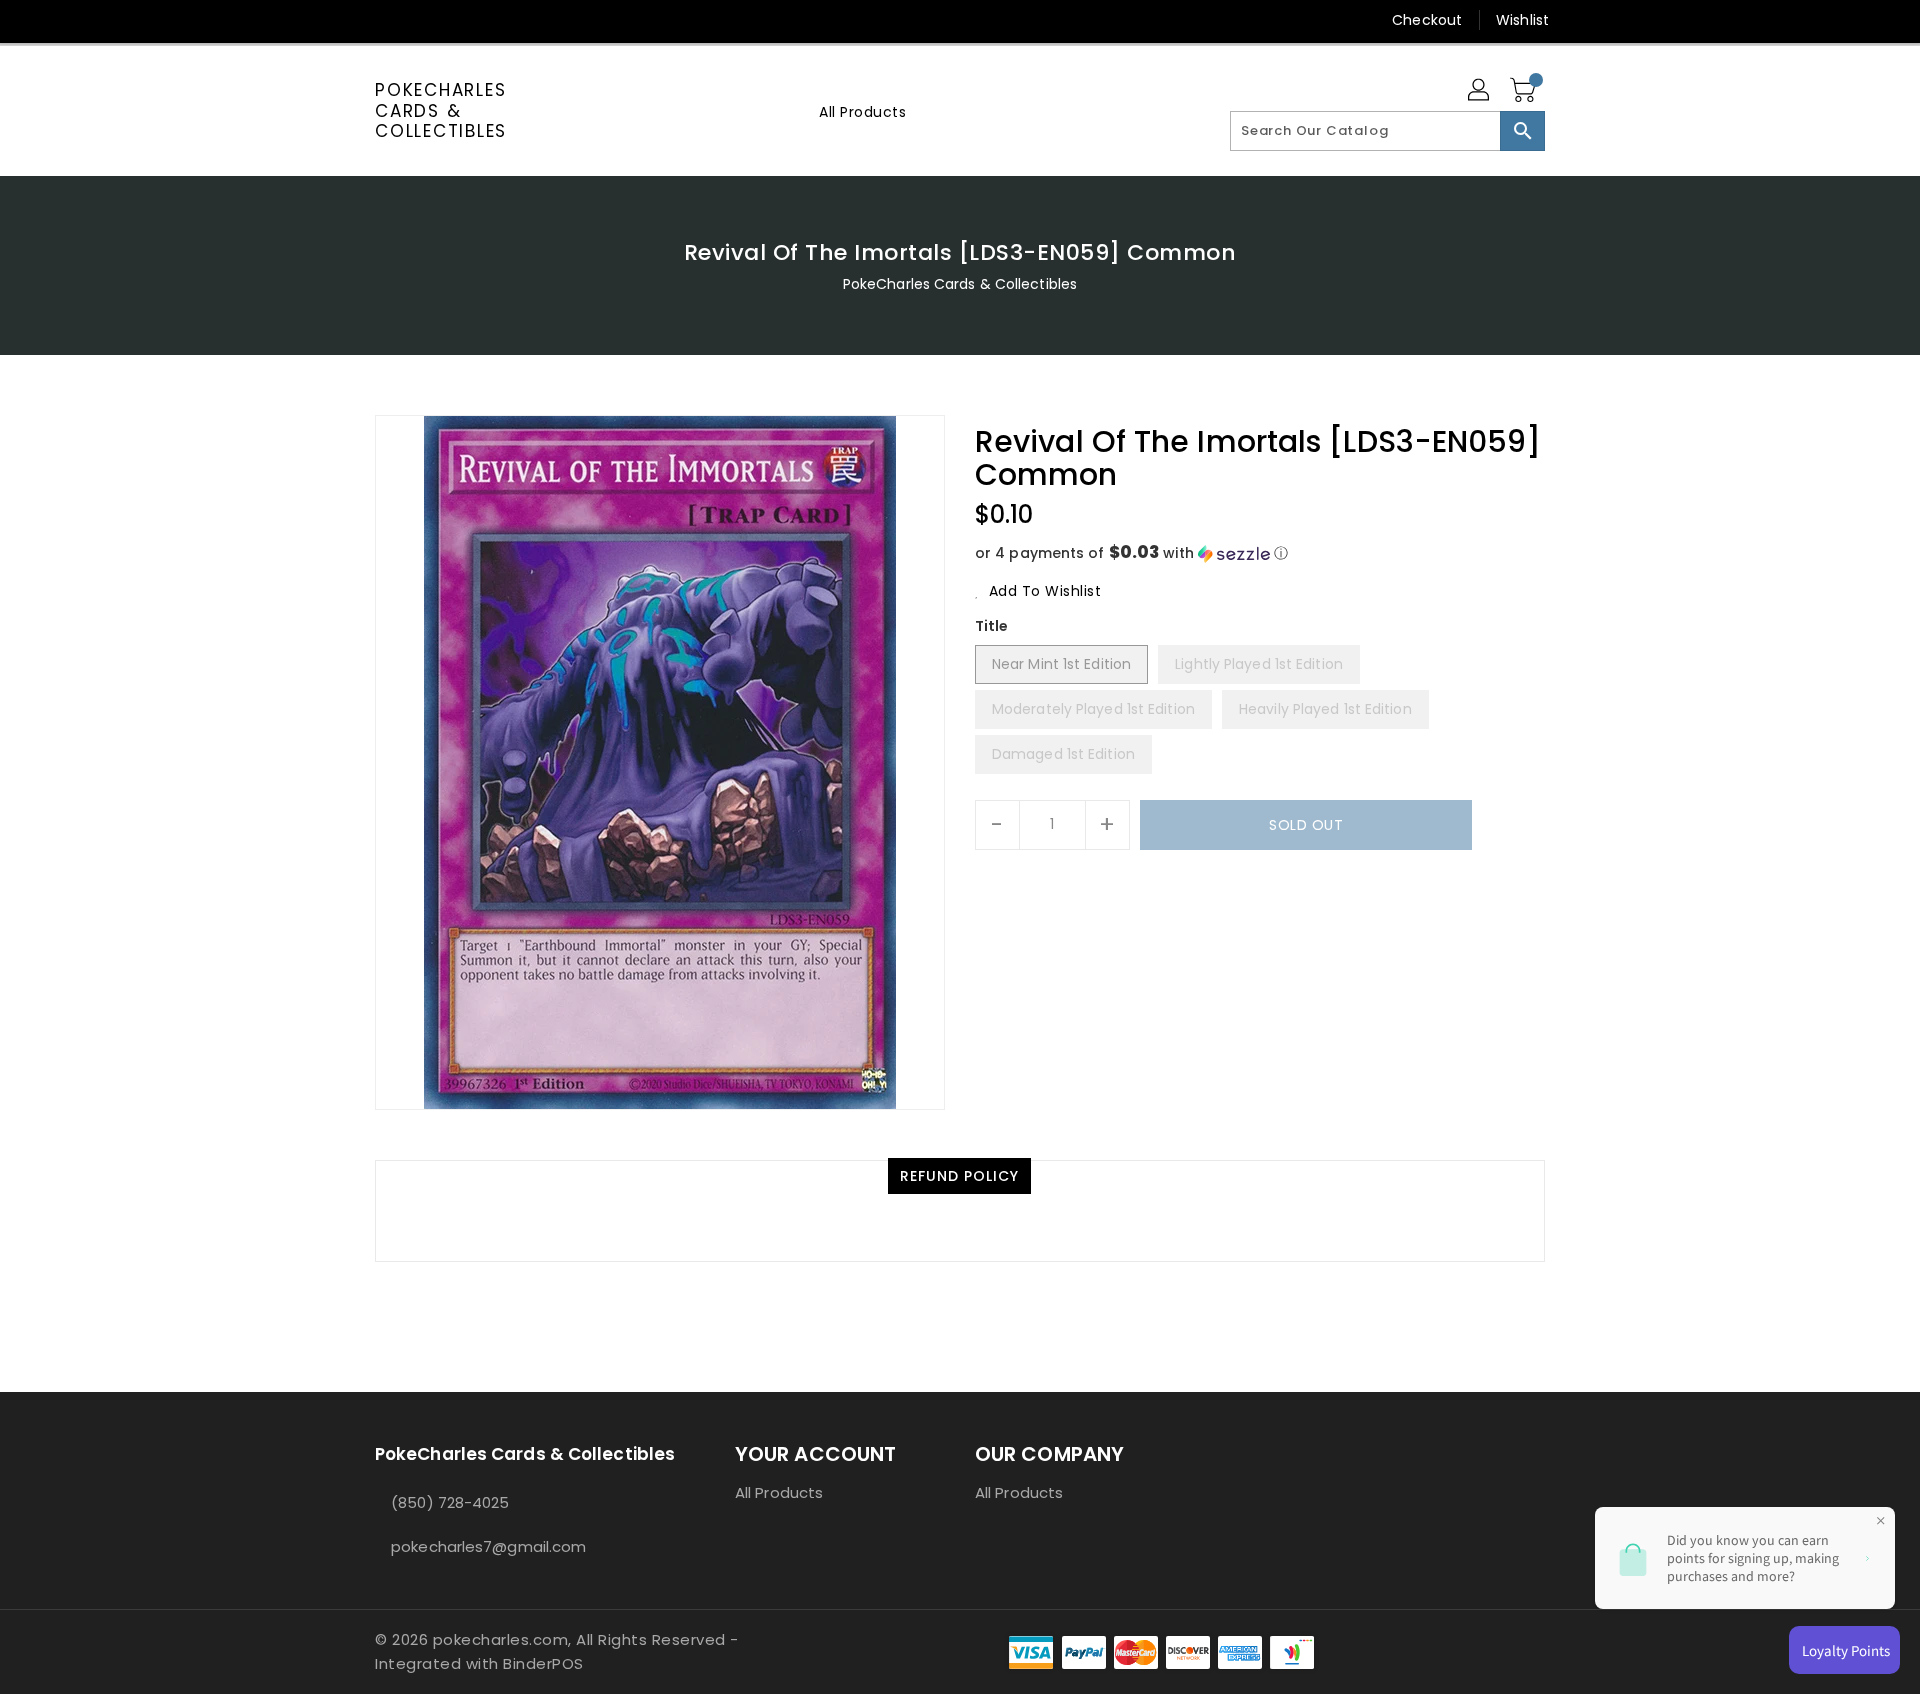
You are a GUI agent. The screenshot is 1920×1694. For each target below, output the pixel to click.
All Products (779, 1492)
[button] (1260, 553)
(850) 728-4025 (450, 1502)
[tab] (959, 1176)
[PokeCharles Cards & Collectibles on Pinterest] (423, 20)
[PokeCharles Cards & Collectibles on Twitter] (385, 20)
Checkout (1427, 20)
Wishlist (1522, 20)
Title (992, 626)
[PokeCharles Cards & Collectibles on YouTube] (538, 20)
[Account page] (1480, 91)
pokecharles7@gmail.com (488, 1546)
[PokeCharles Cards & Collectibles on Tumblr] (499, 20)
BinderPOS (543, 1663)
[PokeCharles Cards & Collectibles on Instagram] (461, 20)
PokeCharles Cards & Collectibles (441, 110)
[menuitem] (862, 111)
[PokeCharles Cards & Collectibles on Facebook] (347, 20)
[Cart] (1525, 91)
